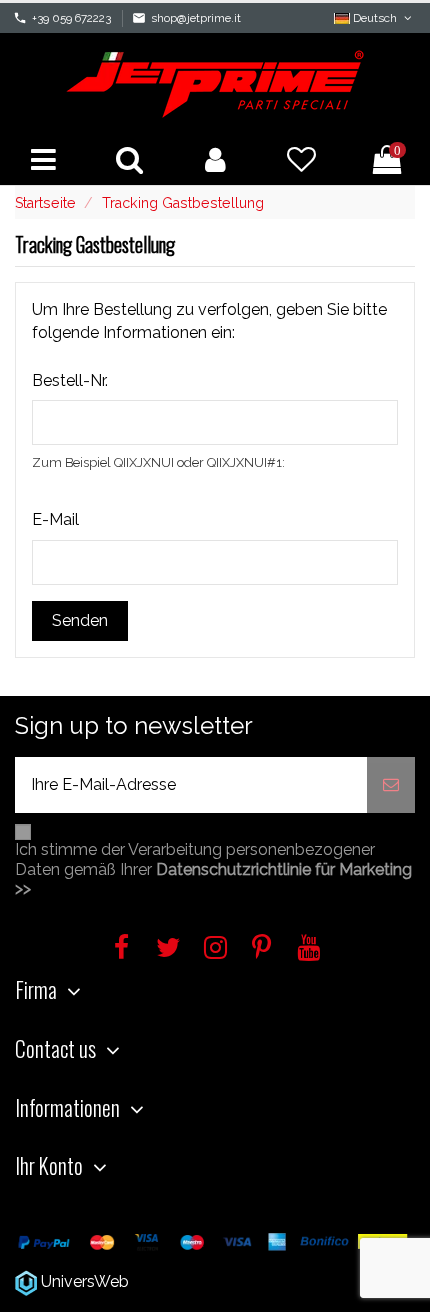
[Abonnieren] (391, 785)
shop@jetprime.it (196, 18)
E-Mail (55, 519)
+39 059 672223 (71, 18)
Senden (80, 620)
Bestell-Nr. (70, 380)
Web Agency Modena (212, 1281)
